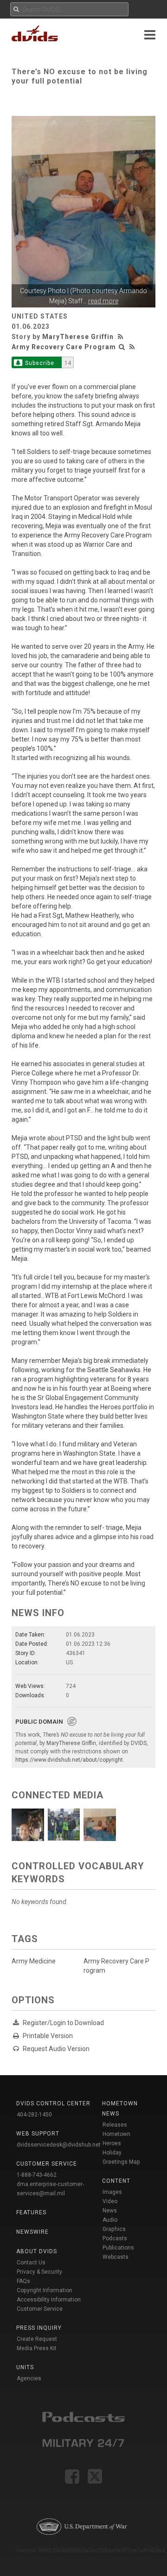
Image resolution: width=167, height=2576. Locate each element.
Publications (118, 2248)
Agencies (29, 2378)
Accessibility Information (49, 2300)
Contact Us (31, 2263)
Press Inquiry (39, 2328)
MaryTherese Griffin (78, 337)
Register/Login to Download (63, 2023)
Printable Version (48, 2036)
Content (116, 2181)
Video (110, 2201)
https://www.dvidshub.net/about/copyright (69, 1760)
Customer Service (40, 2309)
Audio (110, 2220)
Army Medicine (34, 1961)
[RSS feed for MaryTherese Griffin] (122, 337)
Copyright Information (45, 2290)
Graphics (114, 2229)
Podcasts (115, 2238)
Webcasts (116, 2257)
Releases (115, 2125)
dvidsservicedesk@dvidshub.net (59, 2145)
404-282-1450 (34, 2115)
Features (31, 2212)
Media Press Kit (37, 2348)
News (110, 2211)
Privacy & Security (39, 2272)
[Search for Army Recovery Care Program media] (122, 347)
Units (25, 2367)
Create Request (37, 2339)
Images (112, 2192)
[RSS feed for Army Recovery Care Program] (132, 347)
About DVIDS (37, 2251)
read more (103, 301)
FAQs (23, 2281)
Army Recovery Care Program (64, 347)
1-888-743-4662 (37, 2175)
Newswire (32, 2232)
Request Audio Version (56, 2049)
